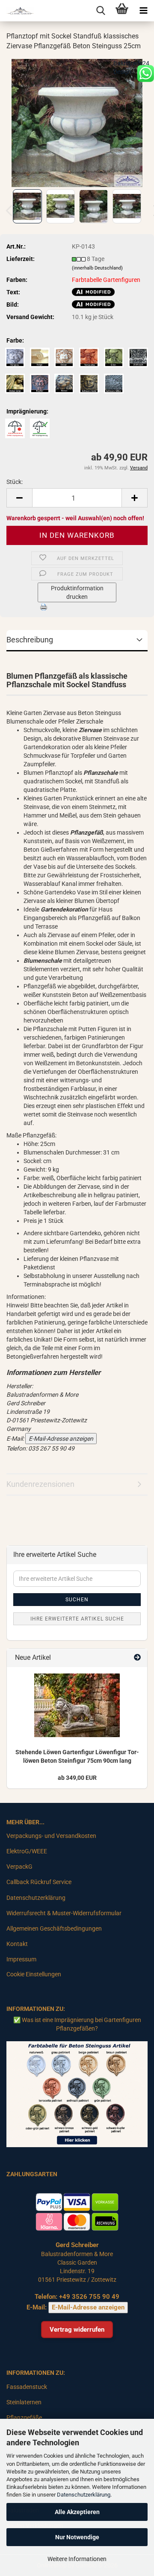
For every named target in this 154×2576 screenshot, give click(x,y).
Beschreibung (30, 640)
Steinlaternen (24, 2402)
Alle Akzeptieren (77, 2512)
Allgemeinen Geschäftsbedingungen (54, 1928)
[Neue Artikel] (137, 1658)
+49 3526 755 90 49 (89, 2297)
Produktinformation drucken (77, 592)
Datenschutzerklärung (84, 2495)
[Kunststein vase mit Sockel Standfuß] (77, 122)
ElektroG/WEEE (27, 1851)
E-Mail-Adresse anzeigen (61, 1439)
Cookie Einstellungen (34, 1974)
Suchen (77, 1600)
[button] (19, 498)
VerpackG (19, 1867)
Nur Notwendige (77, 2537)
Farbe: (15, 340)
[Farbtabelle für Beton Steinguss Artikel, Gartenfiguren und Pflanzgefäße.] (77, 2094)
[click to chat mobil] (145, 73)
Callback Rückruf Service (39, 1882)
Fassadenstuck (27, 2387)
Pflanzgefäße (24, 2418)
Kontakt (17, 1944)
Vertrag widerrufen (77, 2330)
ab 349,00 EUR (77, 1778)
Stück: (15, 482)
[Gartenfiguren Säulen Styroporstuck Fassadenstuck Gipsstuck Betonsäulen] (17, 11)
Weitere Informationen (77, 2559)
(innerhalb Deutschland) (97, 268)
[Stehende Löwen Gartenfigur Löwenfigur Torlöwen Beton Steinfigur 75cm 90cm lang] (77, 1705)
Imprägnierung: (27, 411)
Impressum (21, 1959)
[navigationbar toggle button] (143, 11)
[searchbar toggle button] (101, 11)
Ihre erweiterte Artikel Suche (77, 1619)
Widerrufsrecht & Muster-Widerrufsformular (64, 1913)
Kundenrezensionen (40, 1484)
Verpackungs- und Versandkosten (51, 1836)
